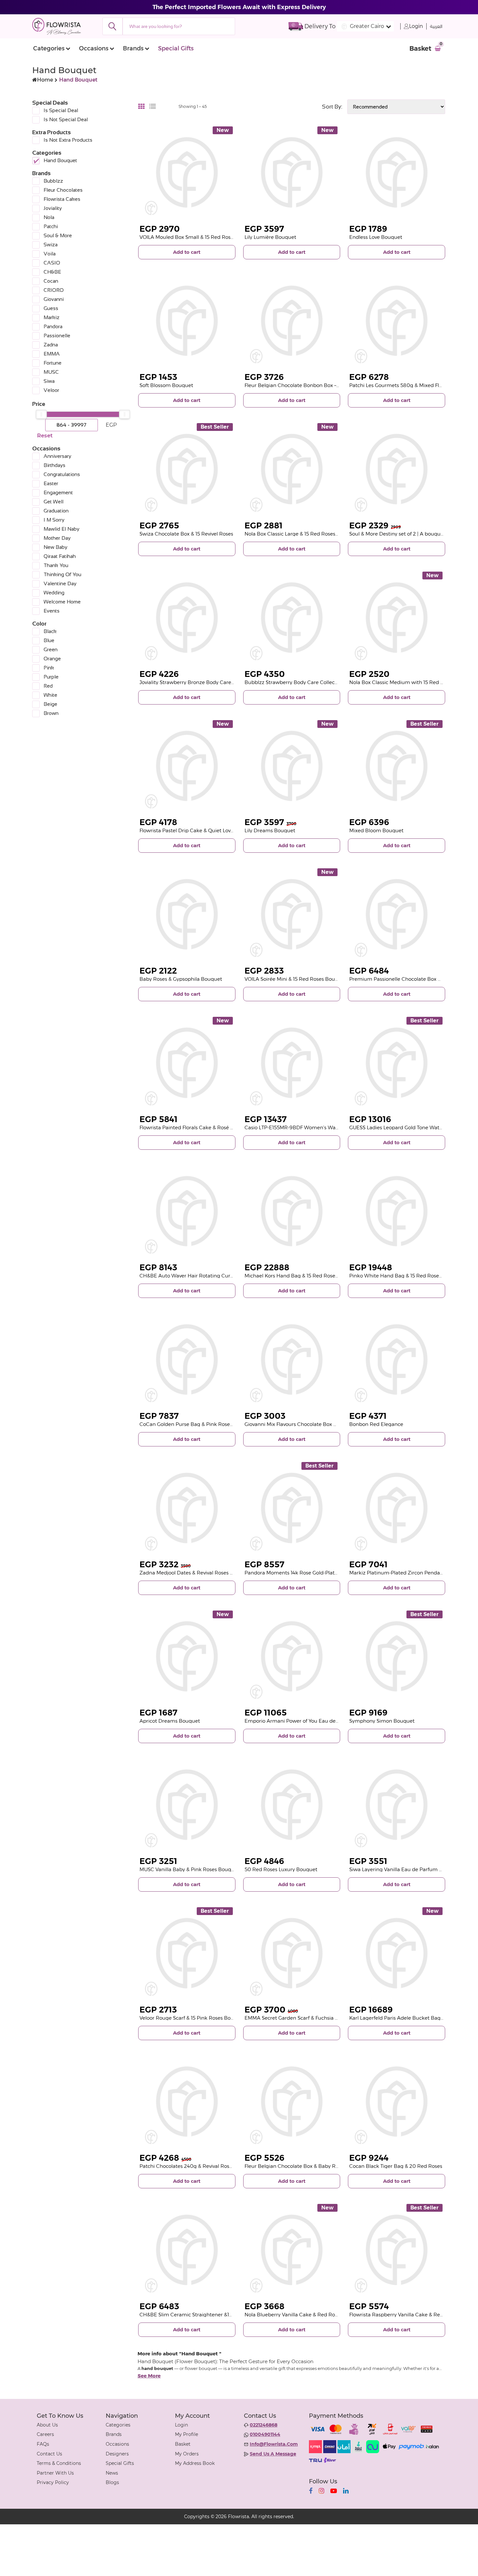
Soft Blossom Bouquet (166, 385)
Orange (52, 659)
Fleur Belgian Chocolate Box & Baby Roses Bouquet (306, 2166)
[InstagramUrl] (321, 2491)
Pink (49, 668)
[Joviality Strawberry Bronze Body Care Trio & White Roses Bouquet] (187, 618)
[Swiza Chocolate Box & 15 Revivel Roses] (187, 469)
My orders (187, 2454)
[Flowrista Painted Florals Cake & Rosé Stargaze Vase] (187, 1063)
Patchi (51, 226)
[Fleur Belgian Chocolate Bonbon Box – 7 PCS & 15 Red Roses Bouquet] (292, 321)
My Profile (186, 2434)
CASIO (52, 263)
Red (48, 686)
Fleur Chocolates (63, 190)
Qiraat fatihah (60, 556)
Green (51, 649)
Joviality (53, 208)
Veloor (51, 390)
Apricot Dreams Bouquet (170, 1721)
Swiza (51, 245)
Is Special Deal (61, 110)
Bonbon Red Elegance (376, 1424)
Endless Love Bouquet (376, 237)
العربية (436, 26)
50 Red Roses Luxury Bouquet (281, 1869)
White (50, 695)
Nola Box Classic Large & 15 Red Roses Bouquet (301, 534)
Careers (45, 2434)
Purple (51, 677)
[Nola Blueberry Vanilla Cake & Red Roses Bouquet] (292, 2250)
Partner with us (55, 2473)
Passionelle (57, 336)
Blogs (112, 2482)
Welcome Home (62, 602)
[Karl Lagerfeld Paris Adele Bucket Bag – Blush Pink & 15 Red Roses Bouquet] (397, 1953)
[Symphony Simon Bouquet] (397, 1657)
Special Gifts (176, 48)
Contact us (49, 2454)
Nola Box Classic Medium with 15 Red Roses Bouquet (413, 682)
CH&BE (52, 272)
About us (47, 2425)
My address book (195, 2463)
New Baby (55, 547)
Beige (50, 704)
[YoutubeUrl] (334, 2491)
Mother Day (57, 538)
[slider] (41, 414)
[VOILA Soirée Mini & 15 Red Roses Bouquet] (292, 914)
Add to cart (187, 252)
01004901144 (265, 2434)
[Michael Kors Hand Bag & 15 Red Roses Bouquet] (292, 1211)
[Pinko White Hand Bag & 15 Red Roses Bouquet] (397, 1211)
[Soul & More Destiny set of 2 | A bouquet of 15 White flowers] (397, 469)
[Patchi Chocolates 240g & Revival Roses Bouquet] (187, 2102)
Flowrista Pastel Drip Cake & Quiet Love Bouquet (198, 830)
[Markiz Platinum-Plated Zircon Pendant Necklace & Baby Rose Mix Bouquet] (397, 1508)
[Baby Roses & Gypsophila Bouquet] (187, 914)
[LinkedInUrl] (346, 2491)
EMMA (52, 354)
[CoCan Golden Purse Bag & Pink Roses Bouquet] (187, 1359)
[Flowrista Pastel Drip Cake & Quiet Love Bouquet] (187, 766)
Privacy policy (53, 2482)
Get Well (53, 502)
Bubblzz (53, 181)
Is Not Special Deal (66, 119)
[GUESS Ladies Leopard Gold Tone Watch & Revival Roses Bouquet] (397, 1063)
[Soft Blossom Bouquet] (187, 321)
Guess (51, 308)
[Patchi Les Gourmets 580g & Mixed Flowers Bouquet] (397, 321)
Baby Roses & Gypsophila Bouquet (181, 979)
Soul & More (58, 235)
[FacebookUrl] (311, 2491)
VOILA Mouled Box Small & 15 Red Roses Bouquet (199, 237)
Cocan (51, 281)
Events (52, 611)
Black (50, 631)
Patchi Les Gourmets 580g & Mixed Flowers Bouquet (412, 385)
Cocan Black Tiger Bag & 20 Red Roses (396, 2166)
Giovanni (54, 299)
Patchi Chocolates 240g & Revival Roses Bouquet (198, 2166)
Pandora (53, 326)
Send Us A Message (273, 2454)
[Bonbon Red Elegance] (397, 1359)
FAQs (43, 2444)
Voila (50, 254)
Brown (51, 713)
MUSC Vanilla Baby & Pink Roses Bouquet (189, 1869)
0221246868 (264, 2425)
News (112, 2473)
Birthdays (54, 465)
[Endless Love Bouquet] (397, 172)
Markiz (52, 317)
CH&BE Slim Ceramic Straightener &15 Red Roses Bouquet (210, 2315)
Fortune (53, 363)
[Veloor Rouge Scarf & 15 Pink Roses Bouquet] (187, 1953)
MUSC (51, 372)
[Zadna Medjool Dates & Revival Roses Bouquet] (187, 1508)
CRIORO (54, 290)
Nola (49, 217)
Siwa (49, 381)
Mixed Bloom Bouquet (376, 830)
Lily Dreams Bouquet (270, 830)
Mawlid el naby (61, 529)
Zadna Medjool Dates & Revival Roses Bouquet (195, 1573)
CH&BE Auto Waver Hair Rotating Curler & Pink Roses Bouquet (215, 1276)
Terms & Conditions (59, 2463)
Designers (117, 2454)
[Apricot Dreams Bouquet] (187, 1657)
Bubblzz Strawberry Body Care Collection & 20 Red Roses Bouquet (325, 682)
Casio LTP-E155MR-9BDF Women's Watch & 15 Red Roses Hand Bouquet (331, 1127)
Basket (183, 2444)
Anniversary (57, 456)
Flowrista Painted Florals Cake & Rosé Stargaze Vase (202, 1127)
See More (149, 2376)
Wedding (54, 593)
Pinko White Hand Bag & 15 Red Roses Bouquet (406, 1276)
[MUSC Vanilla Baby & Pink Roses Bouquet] (187, 1805)
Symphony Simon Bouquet (382, 1721)
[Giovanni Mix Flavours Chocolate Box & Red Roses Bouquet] (292, 1359)
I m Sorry (54, 520)
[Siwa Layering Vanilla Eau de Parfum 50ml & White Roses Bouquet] (397, 1805)
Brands (133, 48)
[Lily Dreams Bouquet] (292, 766)
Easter (51, 483)
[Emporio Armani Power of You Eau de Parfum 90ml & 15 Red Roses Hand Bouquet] (292, 1657)
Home (45, 80)
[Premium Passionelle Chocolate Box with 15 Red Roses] (397, 914)
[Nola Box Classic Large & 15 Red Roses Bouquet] (292, 469)
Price (39, 404)
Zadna (51, 345)
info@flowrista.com (274, 2444)
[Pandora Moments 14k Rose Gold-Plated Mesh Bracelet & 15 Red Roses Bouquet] (292, 1508)
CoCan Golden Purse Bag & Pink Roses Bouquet (197, 1424)
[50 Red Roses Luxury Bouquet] (292, 1805)
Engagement (58, 492)
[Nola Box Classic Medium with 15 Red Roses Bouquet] (397, 618)
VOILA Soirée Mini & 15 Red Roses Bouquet (295, 979)
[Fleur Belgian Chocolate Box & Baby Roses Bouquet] (292, 2102)
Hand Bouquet (60, 160)
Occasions (94, 48)
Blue (49, 640)
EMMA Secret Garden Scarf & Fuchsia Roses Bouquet (308, 2018)
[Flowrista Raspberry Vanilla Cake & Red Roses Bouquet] (397, 2250)
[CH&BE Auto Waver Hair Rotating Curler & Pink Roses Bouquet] (187, 1211)
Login (416, 26)
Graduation (56, 511)
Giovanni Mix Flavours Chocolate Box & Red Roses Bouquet (315, 1424)
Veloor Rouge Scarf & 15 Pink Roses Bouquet (192, 2018)
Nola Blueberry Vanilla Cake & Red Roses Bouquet (305, 2315)
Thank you (56, 565)
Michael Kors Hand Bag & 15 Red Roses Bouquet (302, 1276)
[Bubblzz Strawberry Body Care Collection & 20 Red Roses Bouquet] (292, 618)
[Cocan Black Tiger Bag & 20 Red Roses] (397, 2102)
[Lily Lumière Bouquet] (292, 172)
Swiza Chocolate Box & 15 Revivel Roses (186, 534)
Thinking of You (62, 574)
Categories (49, 48)
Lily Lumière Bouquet (270, 237)
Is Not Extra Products (68, 140)
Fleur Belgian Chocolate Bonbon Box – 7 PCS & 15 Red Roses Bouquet (327, 385)
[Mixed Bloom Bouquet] (397, 766)
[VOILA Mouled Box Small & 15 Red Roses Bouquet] (187, 172)
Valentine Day (60, 583)
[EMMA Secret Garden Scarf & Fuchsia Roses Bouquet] (292, 1953)
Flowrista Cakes (62, 199)
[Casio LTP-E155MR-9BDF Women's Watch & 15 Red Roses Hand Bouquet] (292, 1063)
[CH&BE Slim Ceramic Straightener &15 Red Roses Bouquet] (187, 2250)
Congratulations (62, 474)
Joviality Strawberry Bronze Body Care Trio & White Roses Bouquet (219, 682)
